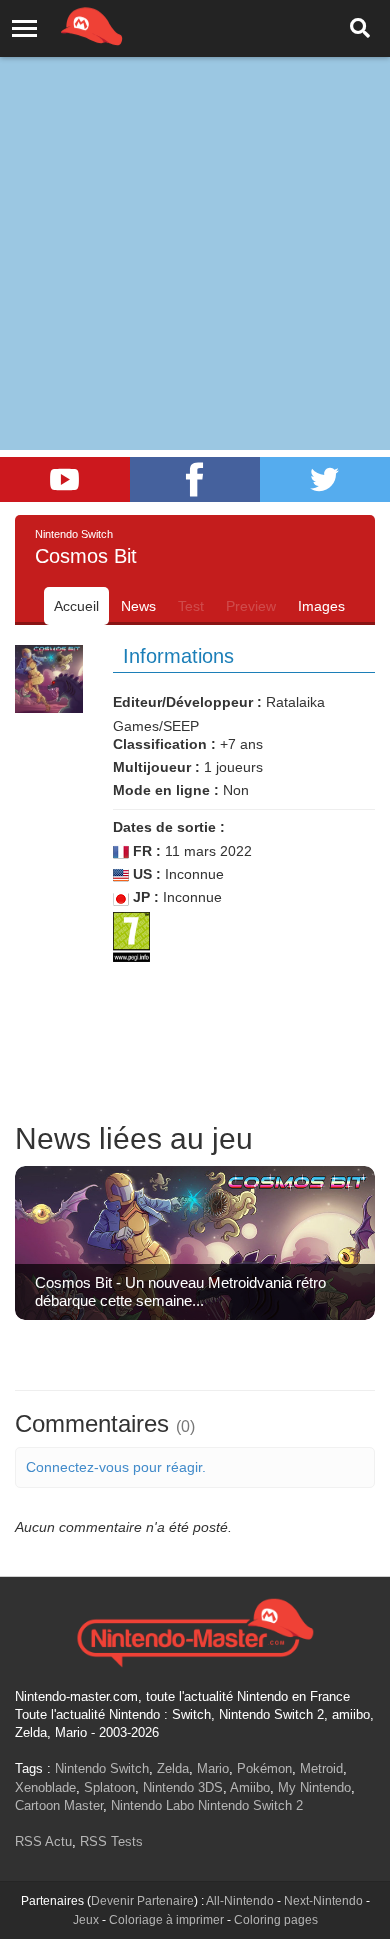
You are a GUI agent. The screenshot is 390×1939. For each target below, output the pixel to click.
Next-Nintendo (323, 1901)
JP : (144, 897)
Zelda (173, 1768)
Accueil (76, 606)
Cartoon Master (59, 1805)
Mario (213, 1768)
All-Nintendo (240, 1901)
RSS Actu (43, 1841)
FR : (145, 851)
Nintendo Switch (102, 1768)
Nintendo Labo (152, 1805)
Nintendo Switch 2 (250, 1805)
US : (145, 874)
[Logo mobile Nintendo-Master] (64, 25)
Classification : (164, 744)
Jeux (86, 1920)
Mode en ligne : (166, 790)
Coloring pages (276, 1920)
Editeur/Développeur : (187, 702)
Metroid (321, 1768)
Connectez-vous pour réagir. (116, 1467)
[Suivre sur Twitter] (325, 479)
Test (191, 606)
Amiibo (250, 1787)
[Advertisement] (195, 205)
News (138, 606)
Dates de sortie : (169, 827)
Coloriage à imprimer (166, 1920)
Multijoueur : (156, 767)
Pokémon (264, 1768)
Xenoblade (45, 1787)
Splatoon (109, 1787)
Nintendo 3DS (183, 1787)
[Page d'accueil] (195, 1630)
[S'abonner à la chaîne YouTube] (65, 479)
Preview (251, 606)
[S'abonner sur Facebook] (195, 479)
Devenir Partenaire (142, 1901)
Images (321, 606)
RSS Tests (111, 1841)
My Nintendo (314, 1787)
